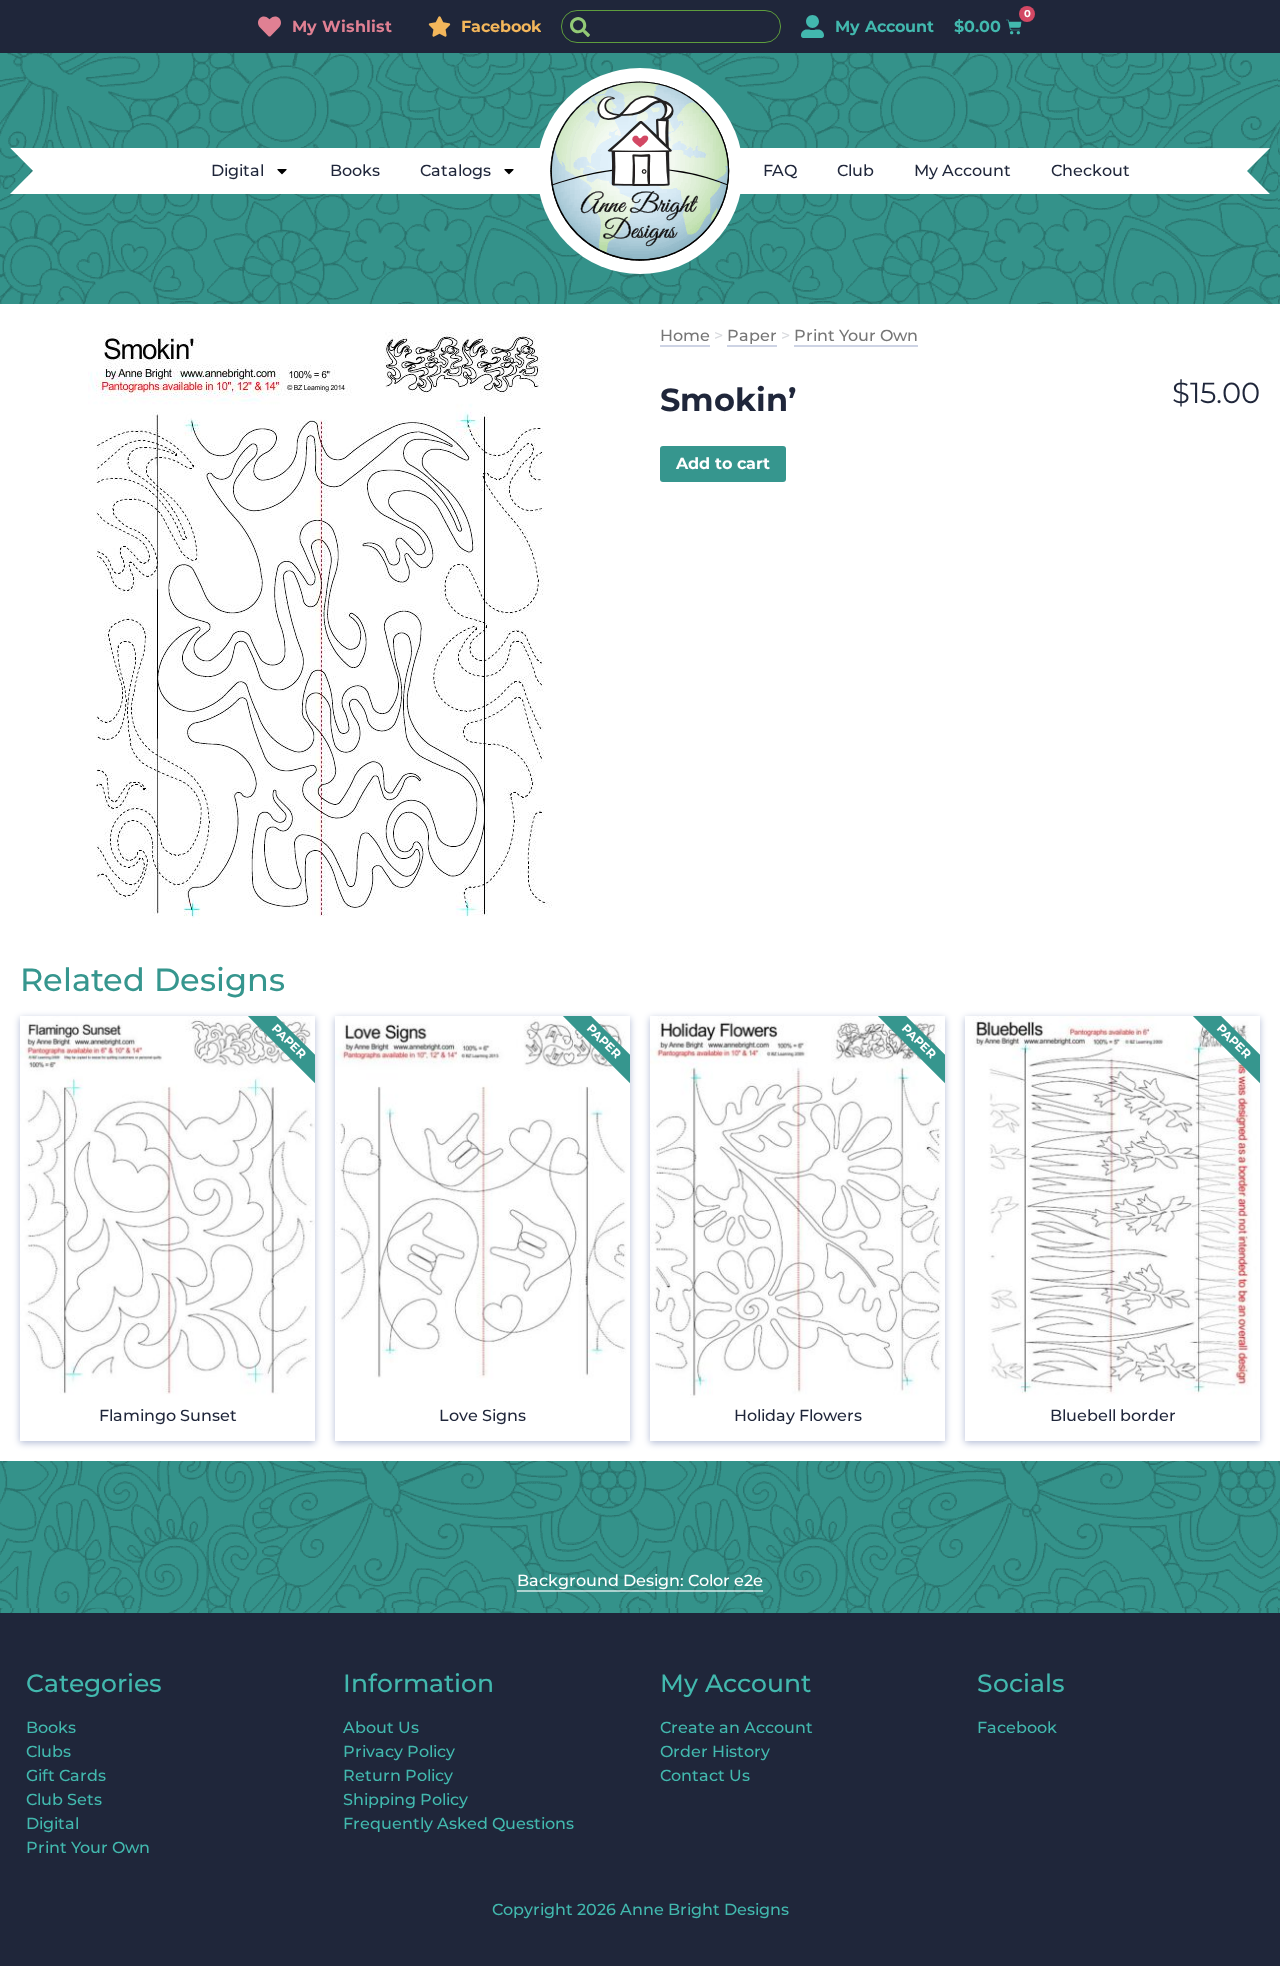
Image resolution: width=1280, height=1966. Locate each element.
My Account (962, 170)
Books (355, 170)
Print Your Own (856, 335)
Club (855, 170)
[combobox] (671, 26)
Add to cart (723, 463)
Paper (752, 335)
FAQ (780, 170)
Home (685, 335)
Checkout (1090, 170)
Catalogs (455, 170)
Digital (237, 170)
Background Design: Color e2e (640, 1580)
